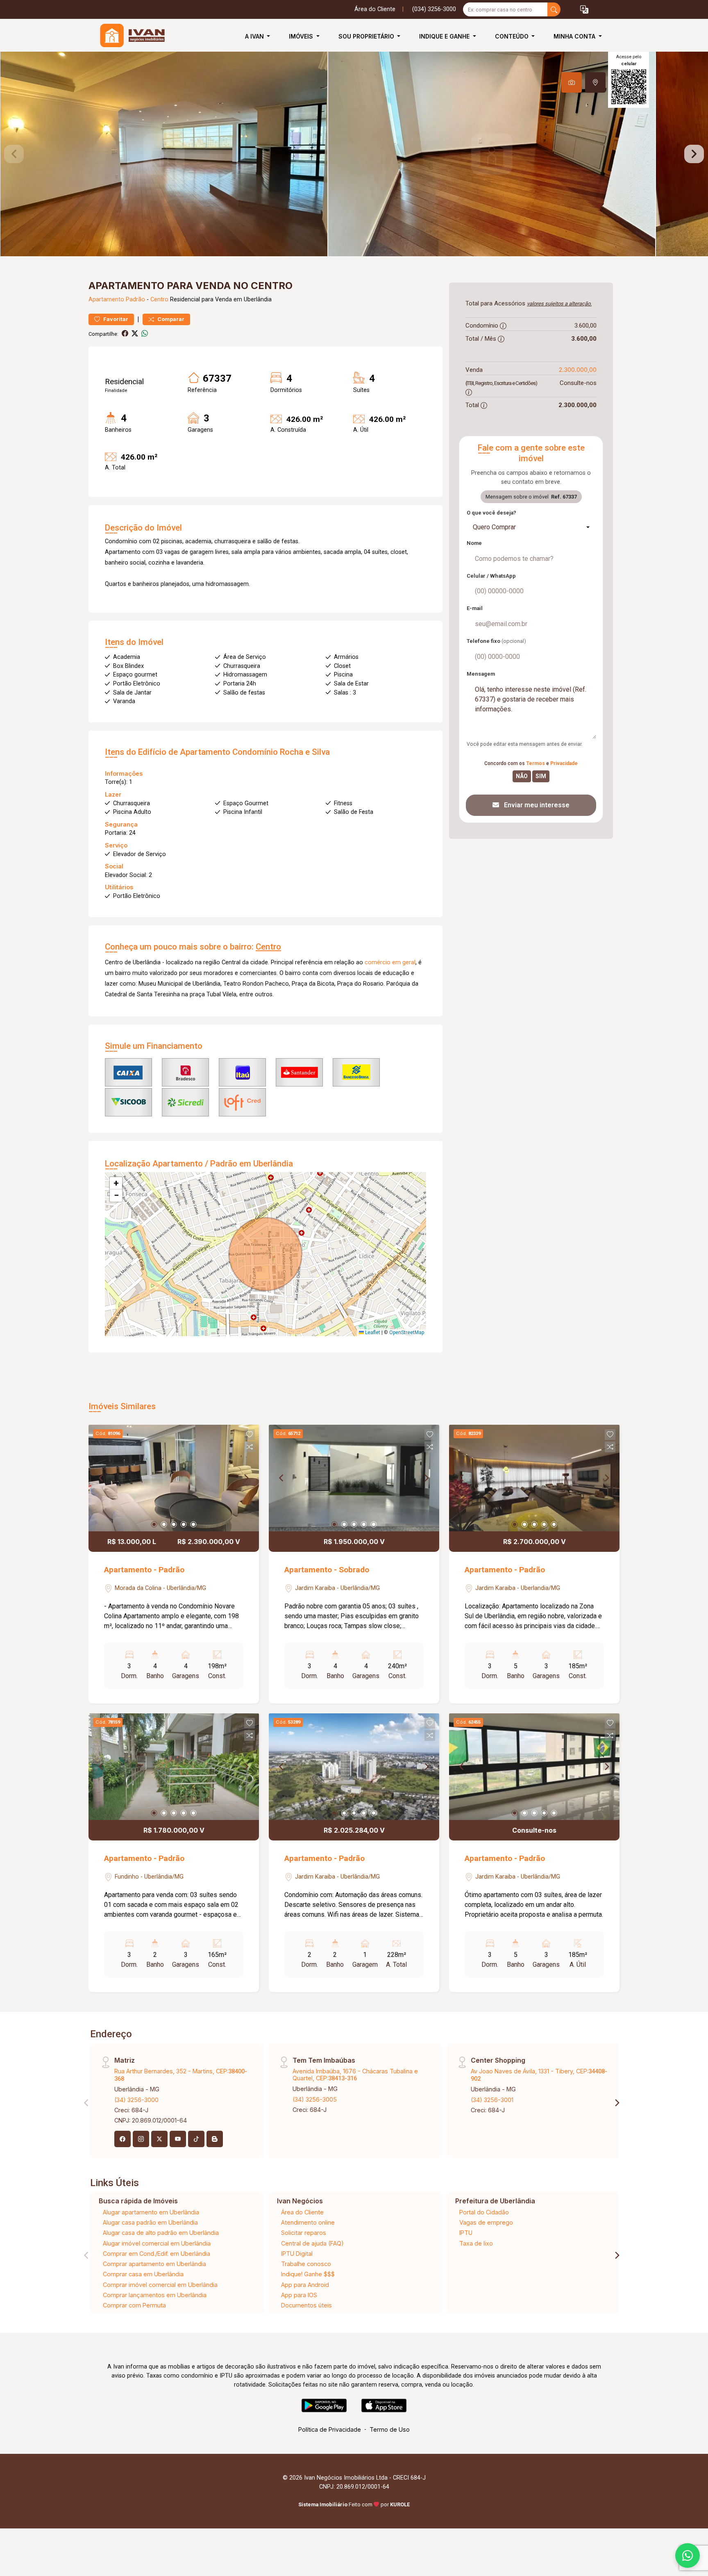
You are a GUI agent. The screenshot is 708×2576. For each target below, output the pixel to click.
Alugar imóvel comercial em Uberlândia (157, 2243)
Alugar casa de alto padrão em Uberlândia (161, 2233)
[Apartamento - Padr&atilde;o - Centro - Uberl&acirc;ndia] (129, 36)
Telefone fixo (496, 641)
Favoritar (115, 319)
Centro (159, 300)
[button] (584, 10)
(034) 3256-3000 (434, 9)
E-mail (475, 608)
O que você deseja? (491, 513)
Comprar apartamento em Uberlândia (154, 2264)
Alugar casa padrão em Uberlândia (150, 2222)
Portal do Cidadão (484, 2212)
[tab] (572, 82)
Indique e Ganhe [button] (445, 36)
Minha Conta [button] (575, 36)
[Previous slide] (14, 154)
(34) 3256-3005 (315, 2099)
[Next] (246, 1478)
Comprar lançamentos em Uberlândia (155, 2295)
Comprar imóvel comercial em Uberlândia (160, 2285)
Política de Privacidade (330, 2429)
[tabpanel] (354, 154)
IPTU (466, 2233)
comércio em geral (390, 962)
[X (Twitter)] (159, 2139)
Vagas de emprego (486, 2222)
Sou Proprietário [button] (367, 36)
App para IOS (299, 2295)
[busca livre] (554, 9)
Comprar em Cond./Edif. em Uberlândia (157, 2254)
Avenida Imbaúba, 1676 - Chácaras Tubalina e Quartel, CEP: (355, 2075)
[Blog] (215, 2139)
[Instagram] (141, 2139)
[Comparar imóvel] (250, 1447)
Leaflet (372, 1332)
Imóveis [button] (302, 36)
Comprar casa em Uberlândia (143, 2274)
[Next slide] (694, 154)
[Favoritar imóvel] (250, 1435)
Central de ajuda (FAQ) (312, 2243)
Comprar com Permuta (134, 2305)
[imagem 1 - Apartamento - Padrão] (174, 1478)
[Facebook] (123, 2139)
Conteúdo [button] (513, 36)
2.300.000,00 (578, 370)
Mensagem (481, 674)
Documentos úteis (306, 2305)
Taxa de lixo (476, 2243)
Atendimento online (308, 2222)
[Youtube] (178, 2139)
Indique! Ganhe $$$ (308, 2274)
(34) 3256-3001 (492, 2100)
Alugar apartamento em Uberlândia (151, 2212)
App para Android (305, 2285)
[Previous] (102, 1478)
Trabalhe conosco (306, 2264)
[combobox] (531, 527)
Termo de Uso (390, 2429)
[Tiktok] (196, 2139)
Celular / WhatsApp (491, 576)
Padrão (135, 300)
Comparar (170, 319)
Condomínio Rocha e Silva (281, 752)
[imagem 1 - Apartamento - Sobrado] (354, 1478)
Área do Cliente (375, 9)
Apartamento (106, 300)
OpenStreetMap (407, 1332)
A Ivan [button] (255, 36)
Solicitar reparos (304, 2233)
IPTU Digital (297, 2254)
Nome (474, 543)
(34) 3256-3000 (136, 2100)
